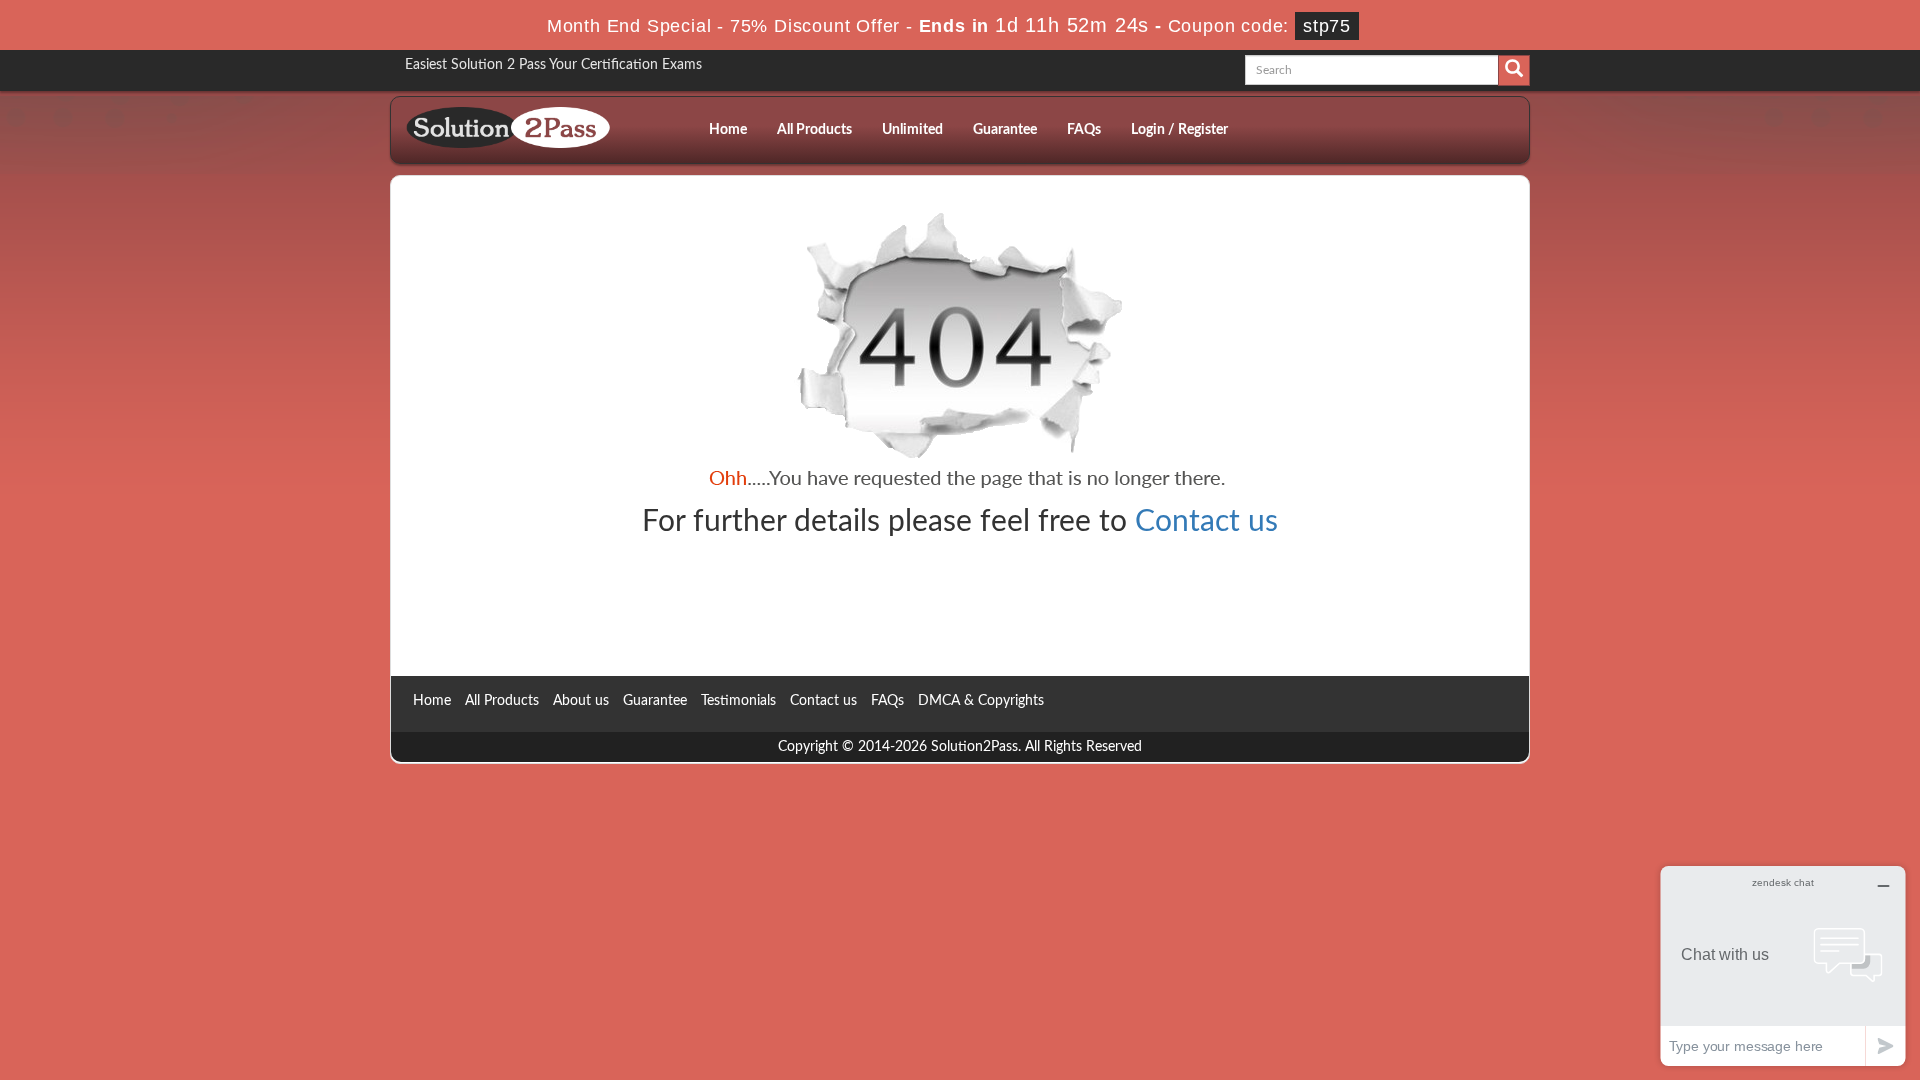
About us (581, 701)
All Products (814, 130)
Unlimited (912, 130)
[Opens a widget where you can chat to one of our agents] (1783, 965)
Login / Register (1179, 130)
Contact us (1206, 522)
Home (728, 130)
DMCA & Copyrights (981, 701)
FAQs (1084, 130)
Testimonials (738, 701)
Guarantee (1005, 130)
